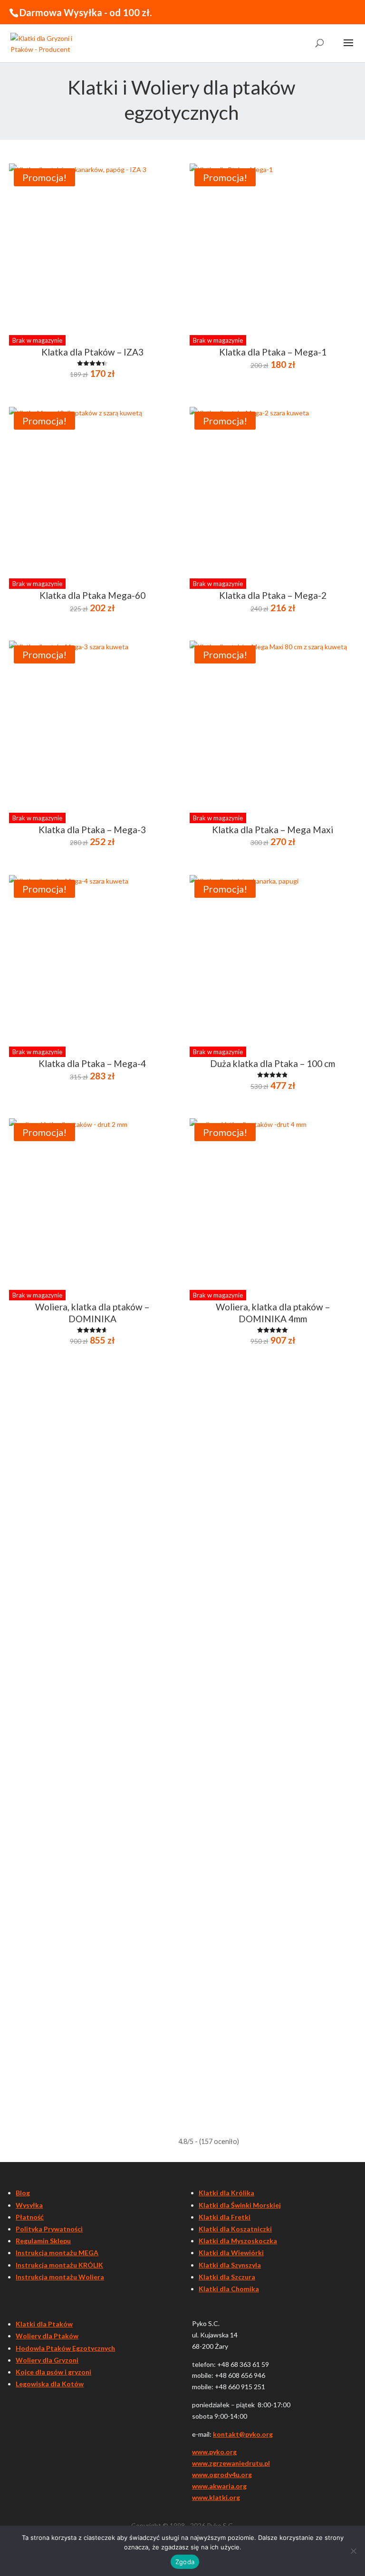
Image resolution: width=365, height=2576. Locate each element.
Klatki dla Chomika (229, 2289)
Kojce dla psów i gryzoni (53, 2372)
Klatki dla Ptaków (44, 2324)
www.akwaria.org (219, 2486)
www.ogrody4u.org (222, 2475)
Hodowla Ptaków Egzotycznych (65, 2348)
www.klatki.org (216, 2497)
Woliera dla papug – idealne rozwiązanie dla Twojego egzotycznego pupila (154, 1799)
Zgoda (185, 2562)
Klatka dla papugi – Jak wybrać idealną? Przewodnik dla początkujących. (149, 1903)
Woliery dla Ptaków (47, 2336)
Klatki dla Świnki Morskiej (240, 2205)
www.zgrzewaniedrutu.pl (231, 2463)
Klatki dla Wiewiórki (231, 2253)
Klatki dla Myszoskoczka (238, 2241)
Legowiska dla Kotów (50, 2384)
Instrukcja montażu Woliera (60, 2277)
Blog (23, 2193)
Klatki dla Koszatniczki (235, 2229)
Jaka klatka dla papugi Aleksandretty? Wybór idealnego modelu (134, 1671)
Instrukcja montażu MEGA (57, 2253)
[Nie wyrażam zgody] (353, 2551)
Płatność (30, 2217)
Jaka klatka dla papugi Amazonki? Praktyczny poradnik (118, 1578)
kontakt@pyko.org (243, 2434)
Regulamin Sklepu (43, 2241)
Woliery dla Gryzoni (47, 2360)
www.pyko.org (214, 2452)
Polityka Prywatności (49, 2229)
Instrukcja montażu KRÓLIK (59, 2265)
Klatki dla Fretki (225, 2217)
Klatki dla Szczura (227, 2277)
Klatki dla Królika (226, 2193)
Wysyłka (29, 2205)
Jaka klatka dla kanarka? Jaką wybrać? (87, 2009)
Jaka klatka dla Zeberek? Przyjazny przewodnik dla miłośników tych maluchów (161, 1473)
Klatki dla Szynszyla (230, 2265)
